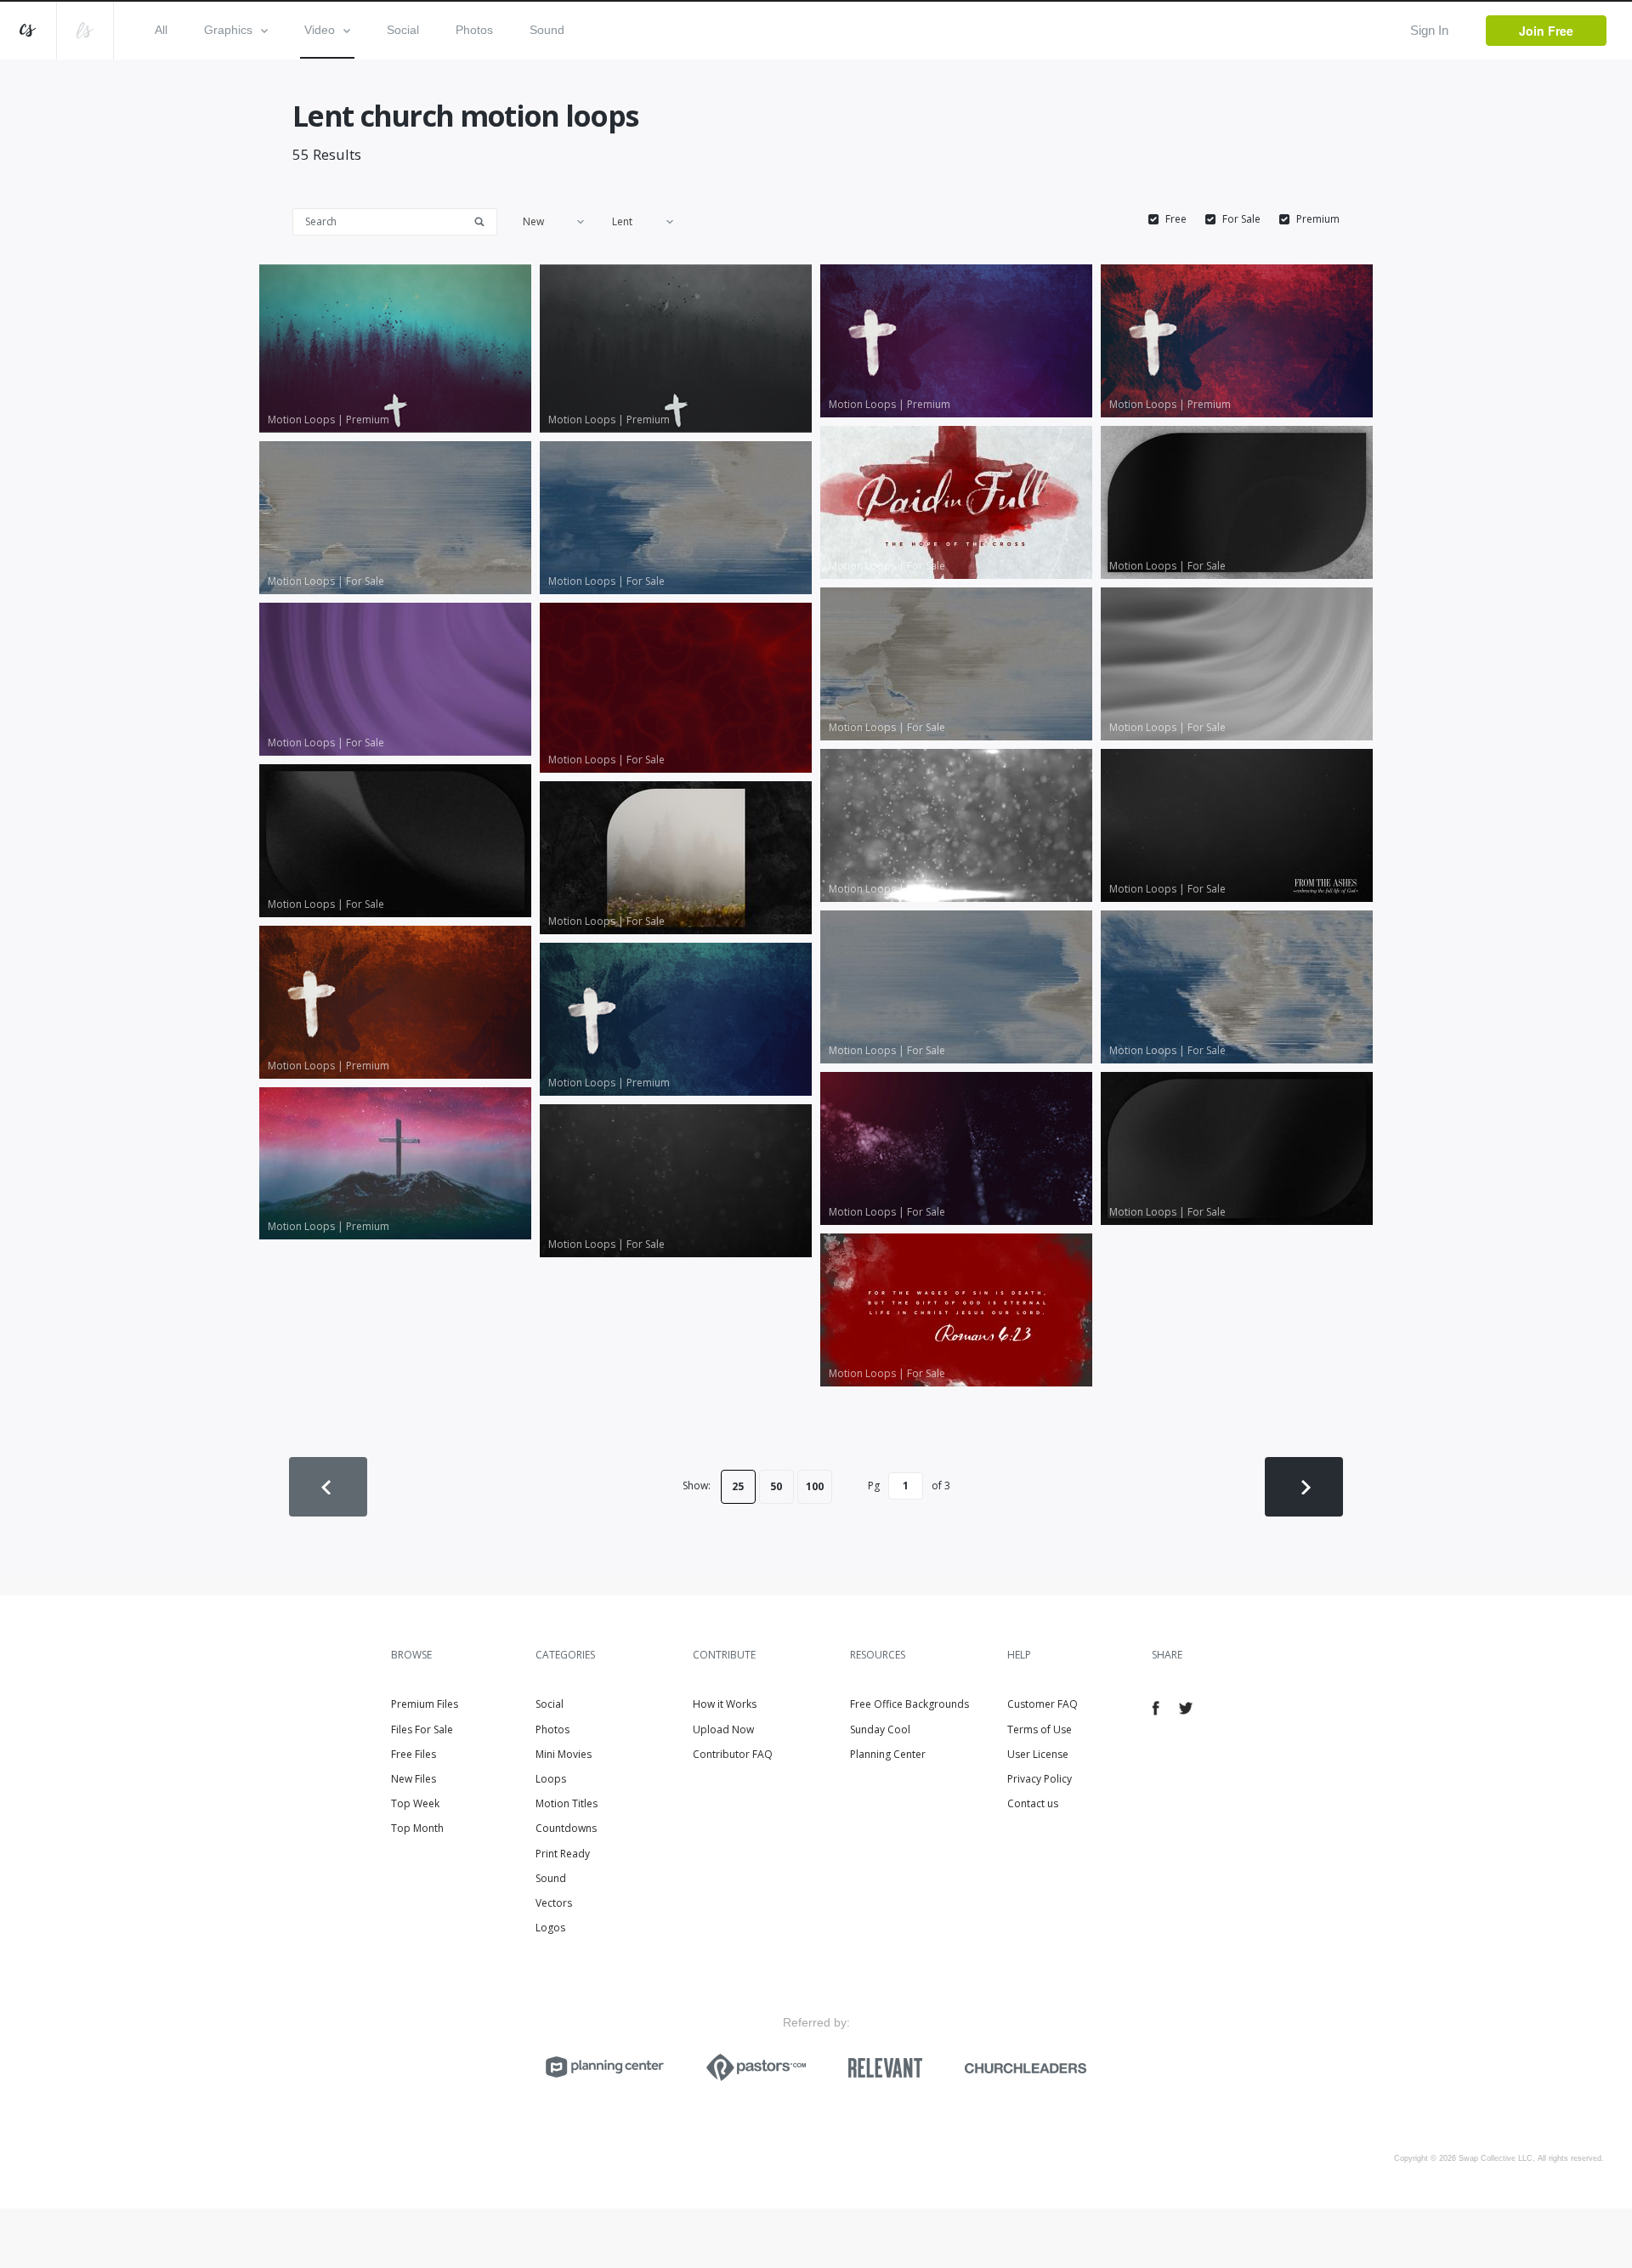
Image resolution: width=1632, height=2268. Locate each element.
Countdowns (566, 1828)
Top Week (415, 1803)
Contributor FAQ (733, 1754)
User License (1038, 1754)
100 (815, 1486)
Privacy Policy (1040, 1779)
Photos (474, 30)
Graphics (228, 30)
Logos (550, 1928)
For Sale (1241, 219)
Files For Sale (422, 1729)
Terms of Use (1040, 1729)
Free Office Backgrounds (909, 1704)
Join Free (1546, 31)
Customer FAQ (1043, 1704)
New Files (414, 1779)
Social (403, 30)
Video (320, 30)
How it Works (725, 1704)
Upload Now (723, 1729)
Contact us (1033, 1803)
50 (776, 1486)
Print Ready (563, 1854)
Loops (551, 1779)
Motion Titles (567, 1803)
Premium (1318, 219)
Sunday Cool (880, 1729)
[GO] (485, 221)
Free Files (414, 1754)
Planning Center (888, 1754)
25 (738, 1486)
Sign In (1429, 30)
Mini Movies (564, 1754)
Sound (547, 30)
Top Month (417, 1828)
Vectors (554, 1903)
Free (1176, 219)
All (161, 30)
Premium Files (425, 1704)
